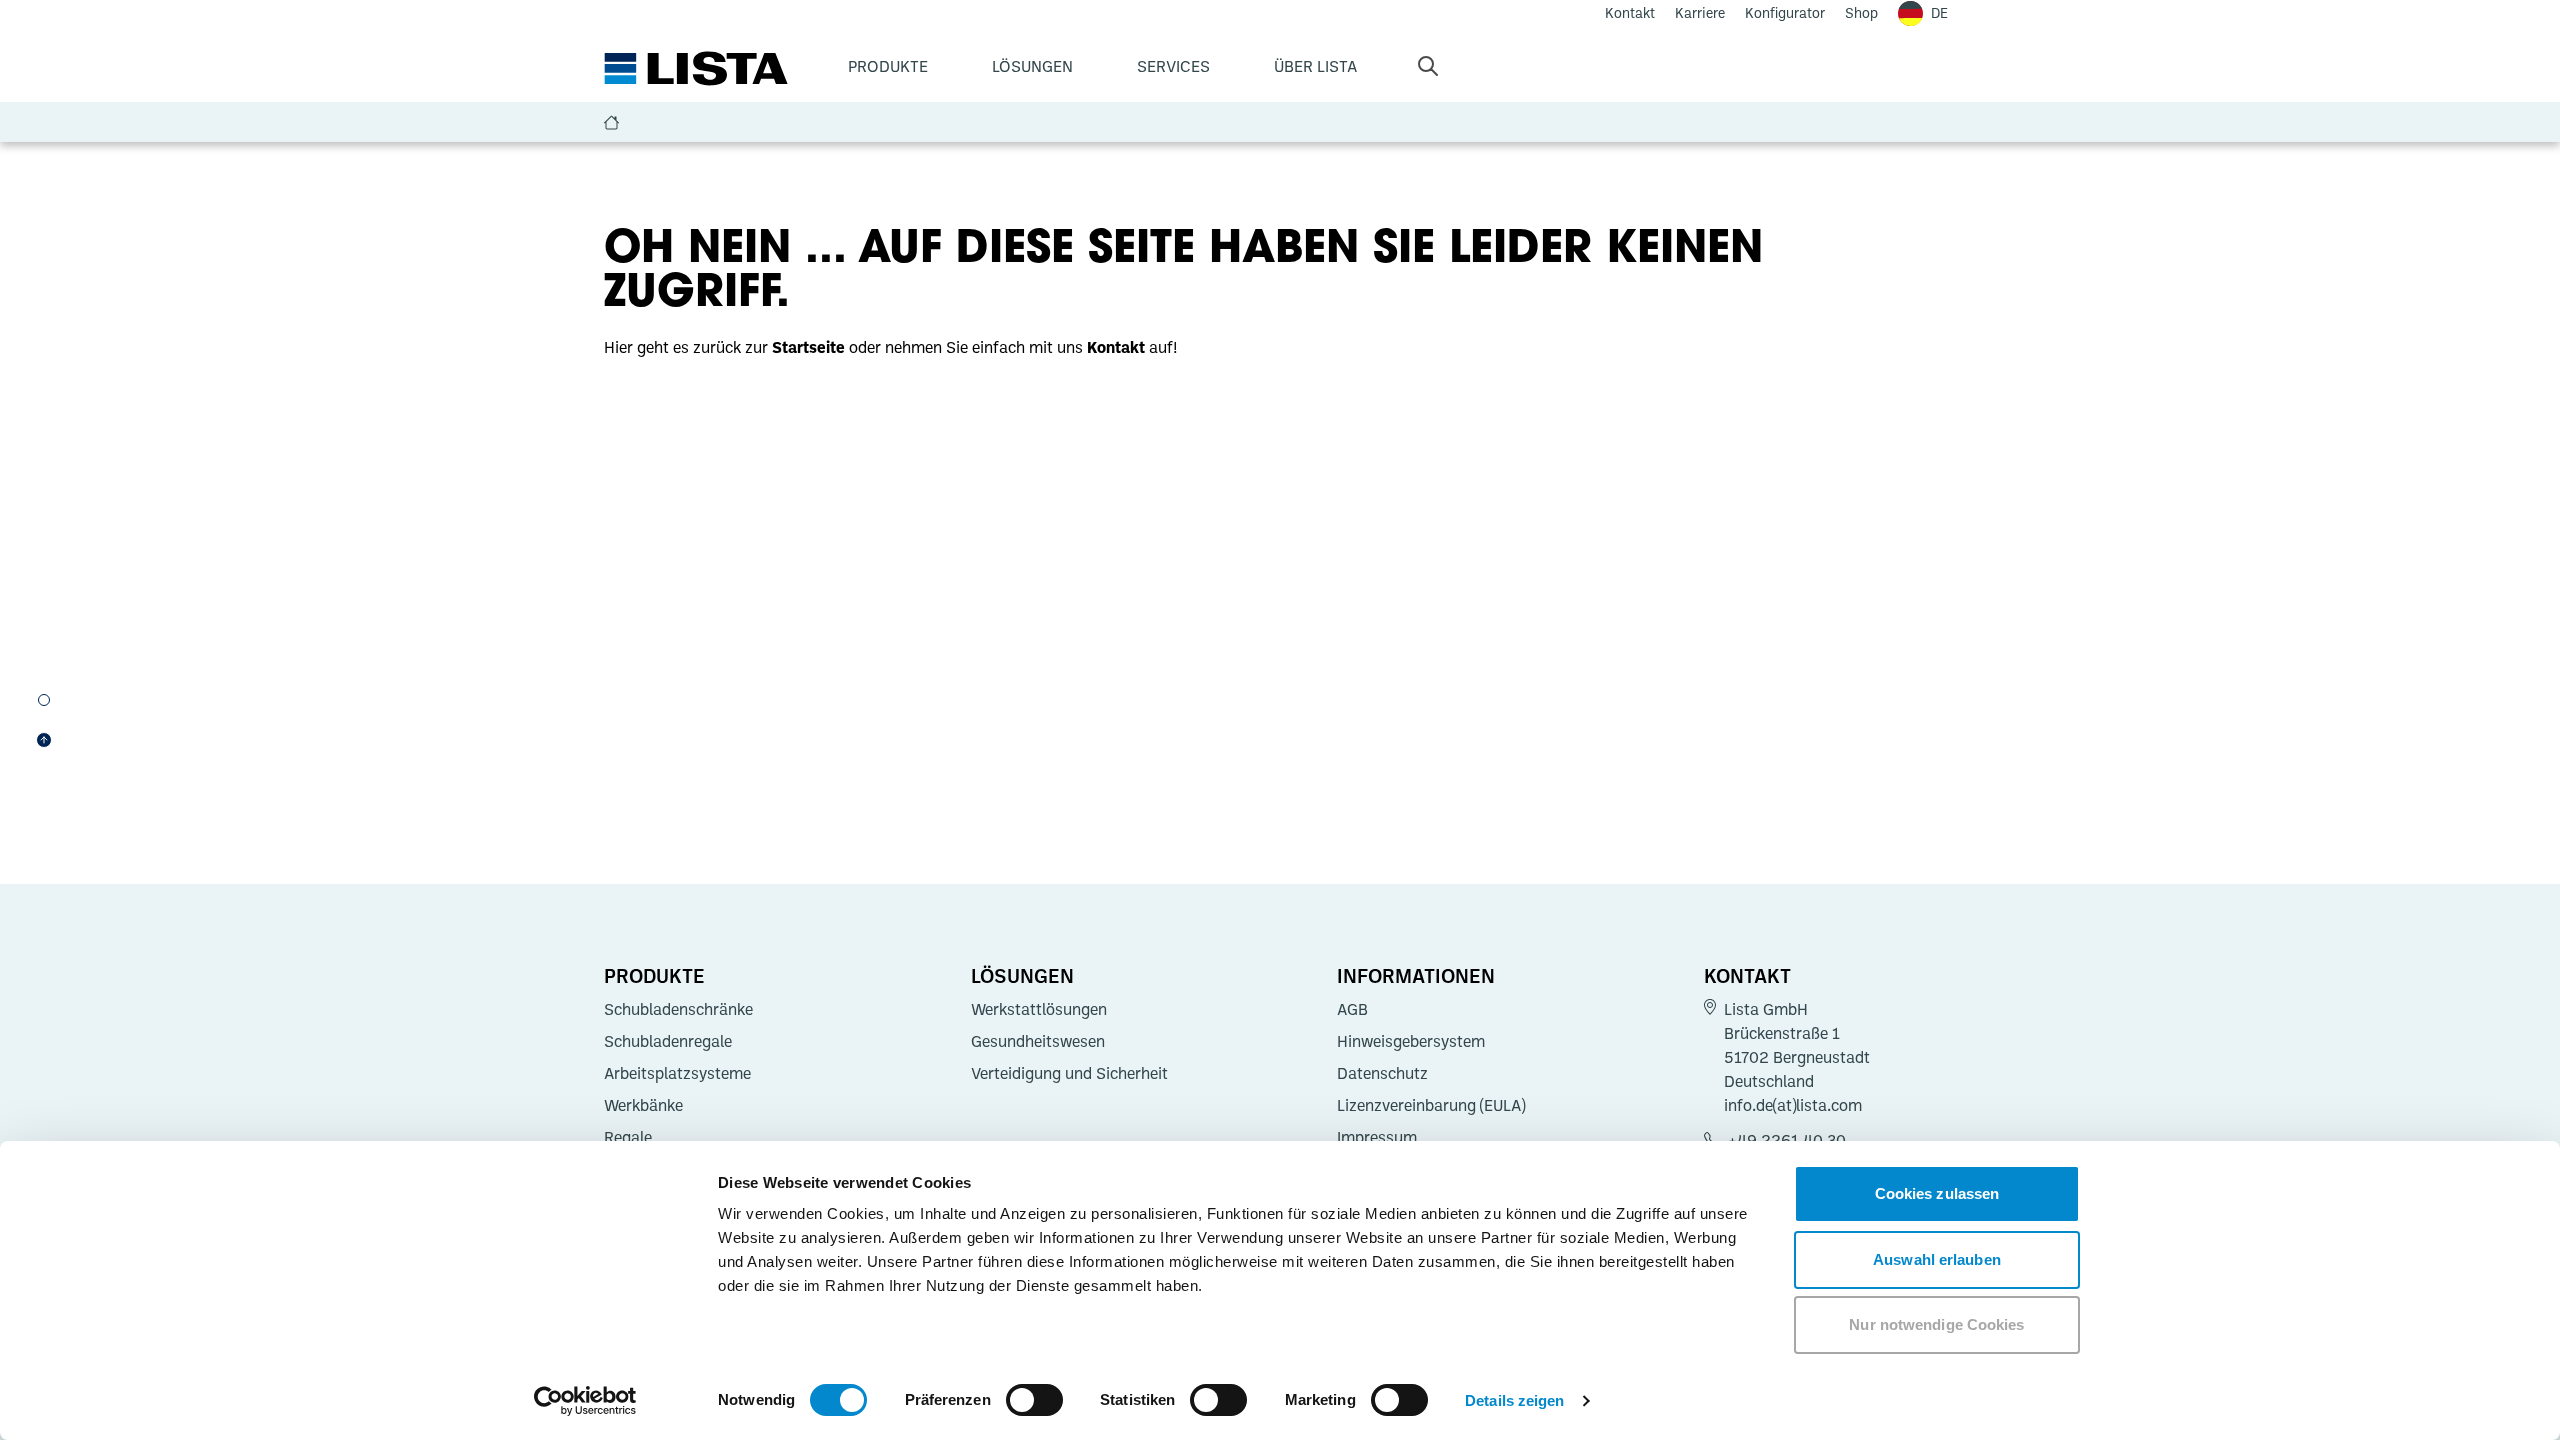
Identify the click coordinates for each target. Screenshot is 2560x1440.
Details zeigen (1514, 1400)
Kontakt (1747, 975)
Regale (628, 1137)
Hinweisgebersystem (1411, 1041)
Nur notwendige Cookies (1936, 1324)
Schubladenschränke (678, 1009)
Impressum (1377, 1137)
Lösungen (1032, 66)
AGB (1352, 1009)
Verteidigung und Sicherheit (1069, 1073)
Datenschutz (1382, 1073)
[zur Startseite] (696, 69)
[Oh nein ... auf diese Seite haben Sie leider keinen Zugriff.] (44, 700)
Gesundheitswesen (1038, 1041)
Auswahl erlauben (1937, 1259)
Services (1173, 66)
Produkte (888, 66)
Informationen (1416, 975)
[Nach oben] (44, 740)
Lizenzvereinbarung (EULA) (1431, 1105)
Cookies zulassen (1937, 1193)
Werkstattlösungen (1039, 1009)
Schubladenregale (668, 1041)
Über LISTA (1315, 66)
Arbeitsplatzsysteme (677, 1073)
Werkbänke (643, 1105)
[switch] (1034, 1400)
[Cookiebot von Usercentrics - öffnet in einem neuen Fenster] (585, 1401)
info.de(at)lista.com (1793, 1105)
